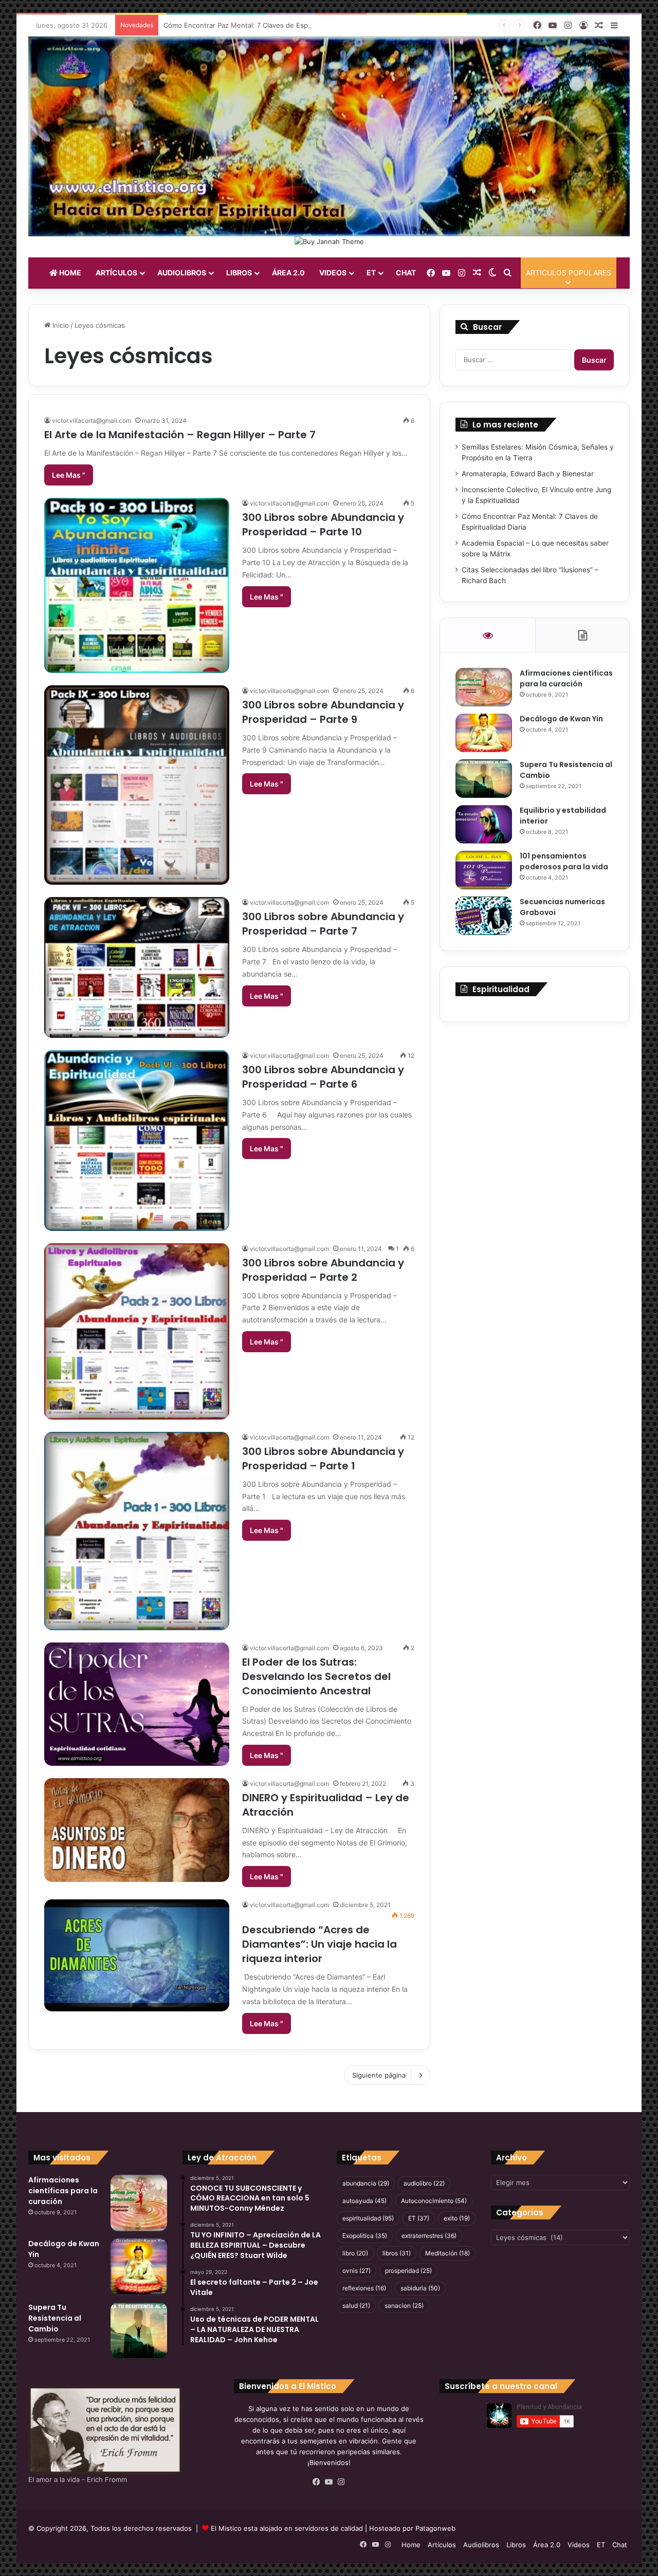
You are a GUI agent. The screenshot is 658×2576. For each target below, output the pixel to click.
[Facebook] (317, 2482)
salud (356, 2306)
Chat (406, 273)
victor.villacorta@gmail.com (92, 421)
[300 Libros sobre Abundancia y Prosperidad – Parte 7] (137, 967)
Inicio (60, 325)
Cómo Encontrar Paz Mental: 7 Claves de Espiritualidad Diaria (261, 25)
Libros (239, 273)
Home (69, 273)
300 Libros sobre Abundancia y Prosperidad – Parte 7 (323, 924)
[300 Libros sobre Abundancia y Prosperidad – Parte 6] (137, 1141)
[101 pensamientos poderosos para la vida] (484, 870)
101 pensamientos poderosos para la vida (564, 861)
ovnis (357, 2271)
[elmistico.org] (329, 136)
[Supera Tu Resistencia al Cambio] (484, 779)
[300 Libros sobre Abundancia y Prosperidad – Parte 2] (137, 1331)
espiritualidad (368, 2218)
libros (397, 2253)
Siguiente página (379, 2075)
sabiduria (420, 2288)
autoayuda (364, 2201)
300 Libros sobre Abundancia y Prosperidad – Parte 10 (323, 525)
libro (355, 2253)
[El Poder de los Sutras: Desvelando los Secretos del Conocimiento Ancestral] (137, 1704)
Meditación (447, 2253)
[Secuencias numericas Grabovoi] (484, 916)
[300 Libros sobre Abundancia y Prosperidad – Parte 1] (137, 1531)
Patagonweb (435, 2528)
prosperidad (408, 2271)
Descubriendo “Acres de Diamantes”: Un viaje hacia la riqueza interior (319, 1944)
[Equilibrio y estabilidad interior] (484, 824)
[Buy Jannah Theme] (329, 241)
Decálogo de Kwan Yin (561, 719)
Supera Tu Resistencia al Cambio (55, 2318)
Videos (333, 273)
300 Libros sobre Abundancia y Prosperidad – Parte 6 (323, 1077)
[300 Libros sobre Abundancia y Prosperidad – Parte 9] (137, 785)
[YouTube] (329, 2482)
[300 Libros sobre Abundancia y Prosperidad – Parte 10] (137, 585)
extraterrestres (429, 2236)
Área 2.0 (288, 273)
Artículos (116, 273)
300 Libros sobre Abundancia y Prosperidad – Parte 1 (323, 1459)
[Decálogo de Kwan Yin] (484, 733)
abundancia (366, 2183)
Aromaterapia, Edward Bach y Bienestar (528, 474)
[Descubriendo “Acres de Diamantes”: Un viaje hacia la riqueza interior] (137, 1955)
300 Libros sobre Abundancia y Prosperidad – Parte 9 (323, 712)
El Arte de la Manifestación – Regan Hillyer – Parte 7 (180, 435)
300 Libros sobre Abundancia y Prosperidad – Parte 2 (323, 1270)
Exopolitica (365, 2236)
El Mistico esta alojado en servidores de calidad (287, 2528)
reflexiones (364, 2288)
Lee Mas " (69, 475)
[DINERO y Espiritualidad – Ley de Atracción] (137, 1830)
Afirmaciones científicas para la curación (566, 678)
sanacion (404, 2306)
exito (457, 2218)
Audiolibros (182, 273)
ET (371, 273)
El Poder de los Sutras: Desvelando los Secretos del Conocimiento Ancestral (316, 1676)
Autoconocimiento (434, 2201)
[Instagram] (341, 2482)
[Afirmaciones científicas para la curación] (484, 687)
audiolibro (424, 2183)
